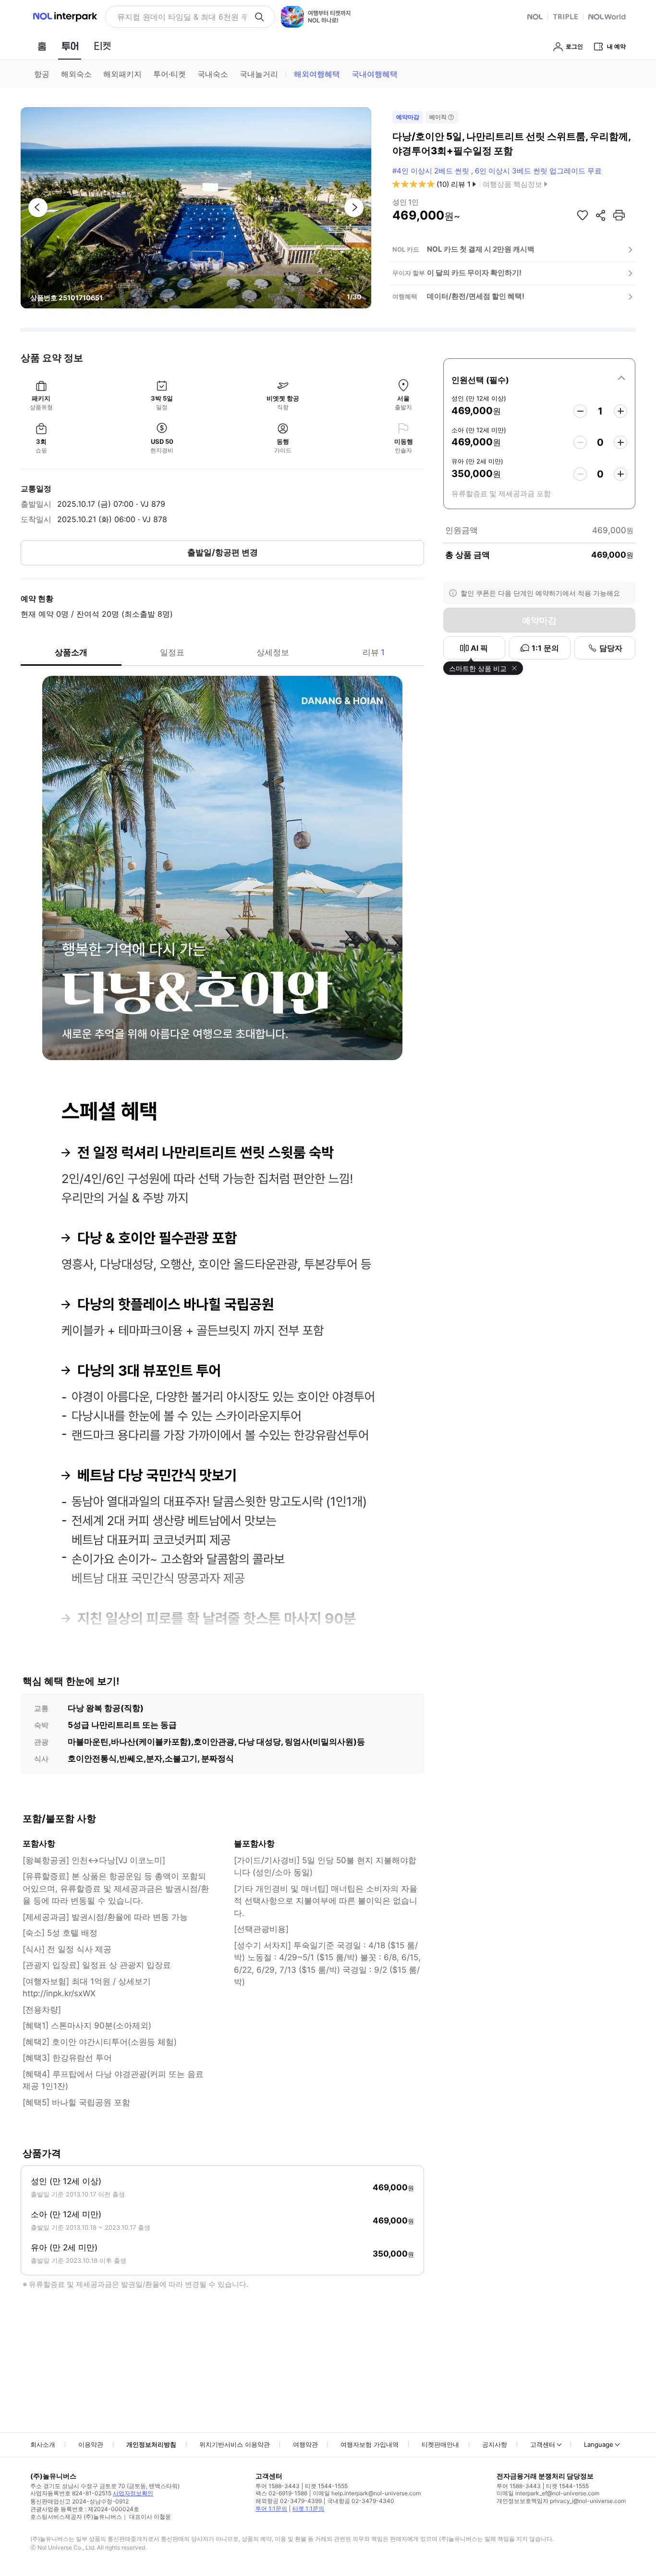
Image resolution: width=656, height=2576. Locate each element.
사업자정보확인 (133, 2493)
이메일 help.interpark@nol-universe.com (367, 2493)
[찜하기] (583, 215)
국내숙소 (213, 74)
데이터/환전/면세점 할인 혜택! (476, 296)
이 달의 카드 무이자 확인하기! (474, 273)
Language (599, 2444)
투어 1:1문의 (271, 2509)
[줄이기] (580, 411)
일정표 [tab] (172, 652)
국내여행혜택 (375, 74)
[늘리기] (620, 411)
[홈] (42, 46)
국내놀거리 (259, 74)
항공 (42, 74)
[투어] (70, 46)
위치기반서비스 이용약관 (235, 2444)
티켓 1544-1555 (326, 2486)
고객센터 (543, 2444)
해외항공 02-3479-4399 (289, 2501)
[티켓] (102, 46)
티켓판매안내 (440, 2444)
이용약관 (91, 2444)
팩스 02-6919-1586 (281, 2493)
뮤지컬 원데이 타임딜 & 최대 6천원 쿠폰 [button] (182, 17)
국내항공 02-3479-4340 (361, 2501)
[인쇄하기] (619, 215)
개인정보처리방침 (151, 2444)
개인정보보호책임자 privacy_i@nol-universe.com (561, 2501)
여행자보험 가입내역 (370, 2444)
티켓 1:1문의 (308, 2509)
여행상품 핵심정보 (512, 184)
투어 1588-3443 (278, 2486)
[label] (539, 378)
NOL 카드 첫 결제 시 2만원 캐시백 (481, 249)
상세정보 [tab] (273, 652)
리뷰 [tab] (374, 652)
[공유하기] (601, 215)
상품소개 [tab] (71, 652)
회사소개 (43, 2444)
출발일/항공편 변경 (223, 552)
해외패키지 (122, 74)
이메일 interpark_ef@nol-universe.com (548, 2493)
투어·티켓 (170, 74)
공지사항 (495, 2444)
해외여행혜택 (317, 74)
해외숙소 (76, 74)
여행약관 (305, 2444)
